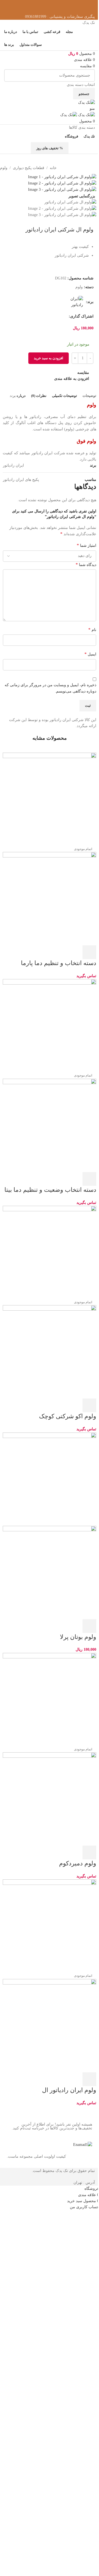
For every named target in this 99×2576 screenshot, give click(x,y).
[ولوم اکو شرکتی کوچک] (50, 1252)
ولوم (4, 168)
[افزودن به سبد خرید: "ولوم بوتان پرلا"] (89, 1626)
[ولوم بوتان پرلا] (50, 1479)
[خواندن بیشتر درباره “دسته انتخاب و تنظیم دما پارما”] (89, 952)
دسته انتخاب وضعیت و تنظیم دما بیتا (50, 1190)
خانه (53, 168)
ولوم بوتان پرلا (78, 1637)
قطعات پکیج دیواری (29, 168)
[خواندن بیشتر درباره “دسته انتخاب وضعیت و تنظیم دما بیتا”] (89, 1179)
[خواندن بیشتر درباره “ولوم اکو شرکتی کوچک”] (89, 1405)
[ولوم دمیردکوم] (50, 1699)
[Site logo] (86, 102)
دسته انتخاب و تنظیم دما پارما (59, 963)
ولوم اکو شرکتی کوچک (68, 1416)
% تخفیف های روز (50, 148)
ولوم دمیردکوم (78, 1863)
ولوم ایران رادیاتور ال (69, 2090)
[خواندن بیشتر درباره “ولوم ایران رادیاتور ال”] (89, 2079)
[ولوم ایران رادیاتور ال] (50, 1926)
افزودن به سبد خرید (49, 358)
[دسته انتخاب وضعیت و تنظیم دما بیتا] (50, 1026)
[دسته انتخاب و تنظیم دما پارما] (50, 799)
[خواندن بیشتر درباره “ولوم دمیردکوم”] (89, 1852)
